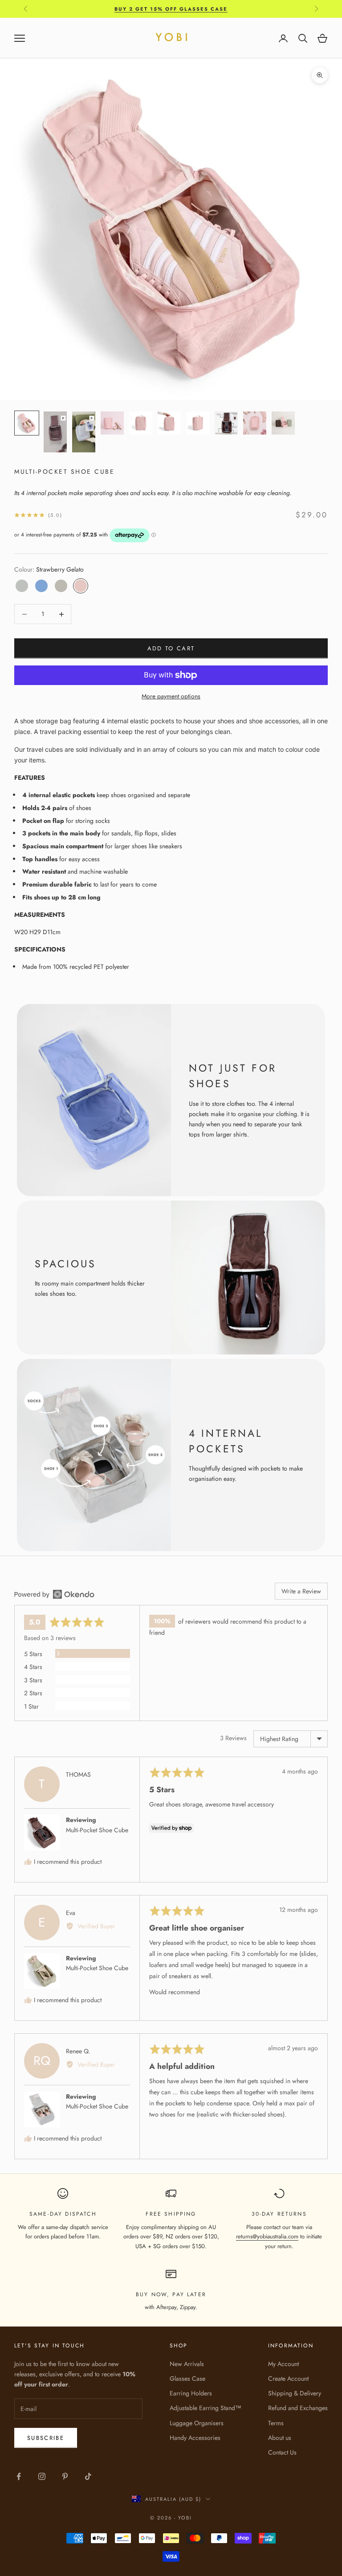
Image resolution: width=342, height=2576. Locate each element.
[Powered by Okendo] (54, 1594)
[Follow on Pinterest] (65, 2476)
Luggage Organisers (197, 2423)
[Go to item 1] (27, 423)
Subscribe (46, 2438)
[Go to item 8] (226, 423)
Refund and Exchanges (298, 2408)
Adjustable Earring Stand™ (206, 2408)
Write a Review (301, 1591)
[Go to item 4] (112, 423)
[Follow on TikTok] (88, 2476)
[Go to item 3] (84, 432)
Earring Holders (191, 2393)
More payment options (171, 696)
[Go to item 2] (55, 432)
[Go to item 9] (255, 423)
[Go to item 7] (198, 423)
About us (280, 2438)
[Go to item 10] (283, 423)
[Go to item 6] (169, 423)
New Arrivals (187, 2364)
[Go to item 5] (141, 423)
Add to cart (171, 648)
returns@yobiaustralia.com (267, 2236)
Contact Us (282, 2452)
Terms (276, 2423)
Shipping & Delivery (295, 2393)
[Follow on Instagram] (42, 2476)
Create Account (288, 2378)
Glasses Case (187, 2378)
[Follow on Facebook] (19, 2476)
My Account (283, 2364)
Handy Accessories (195, 2438)
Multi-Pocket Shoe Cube (97, 1830)
